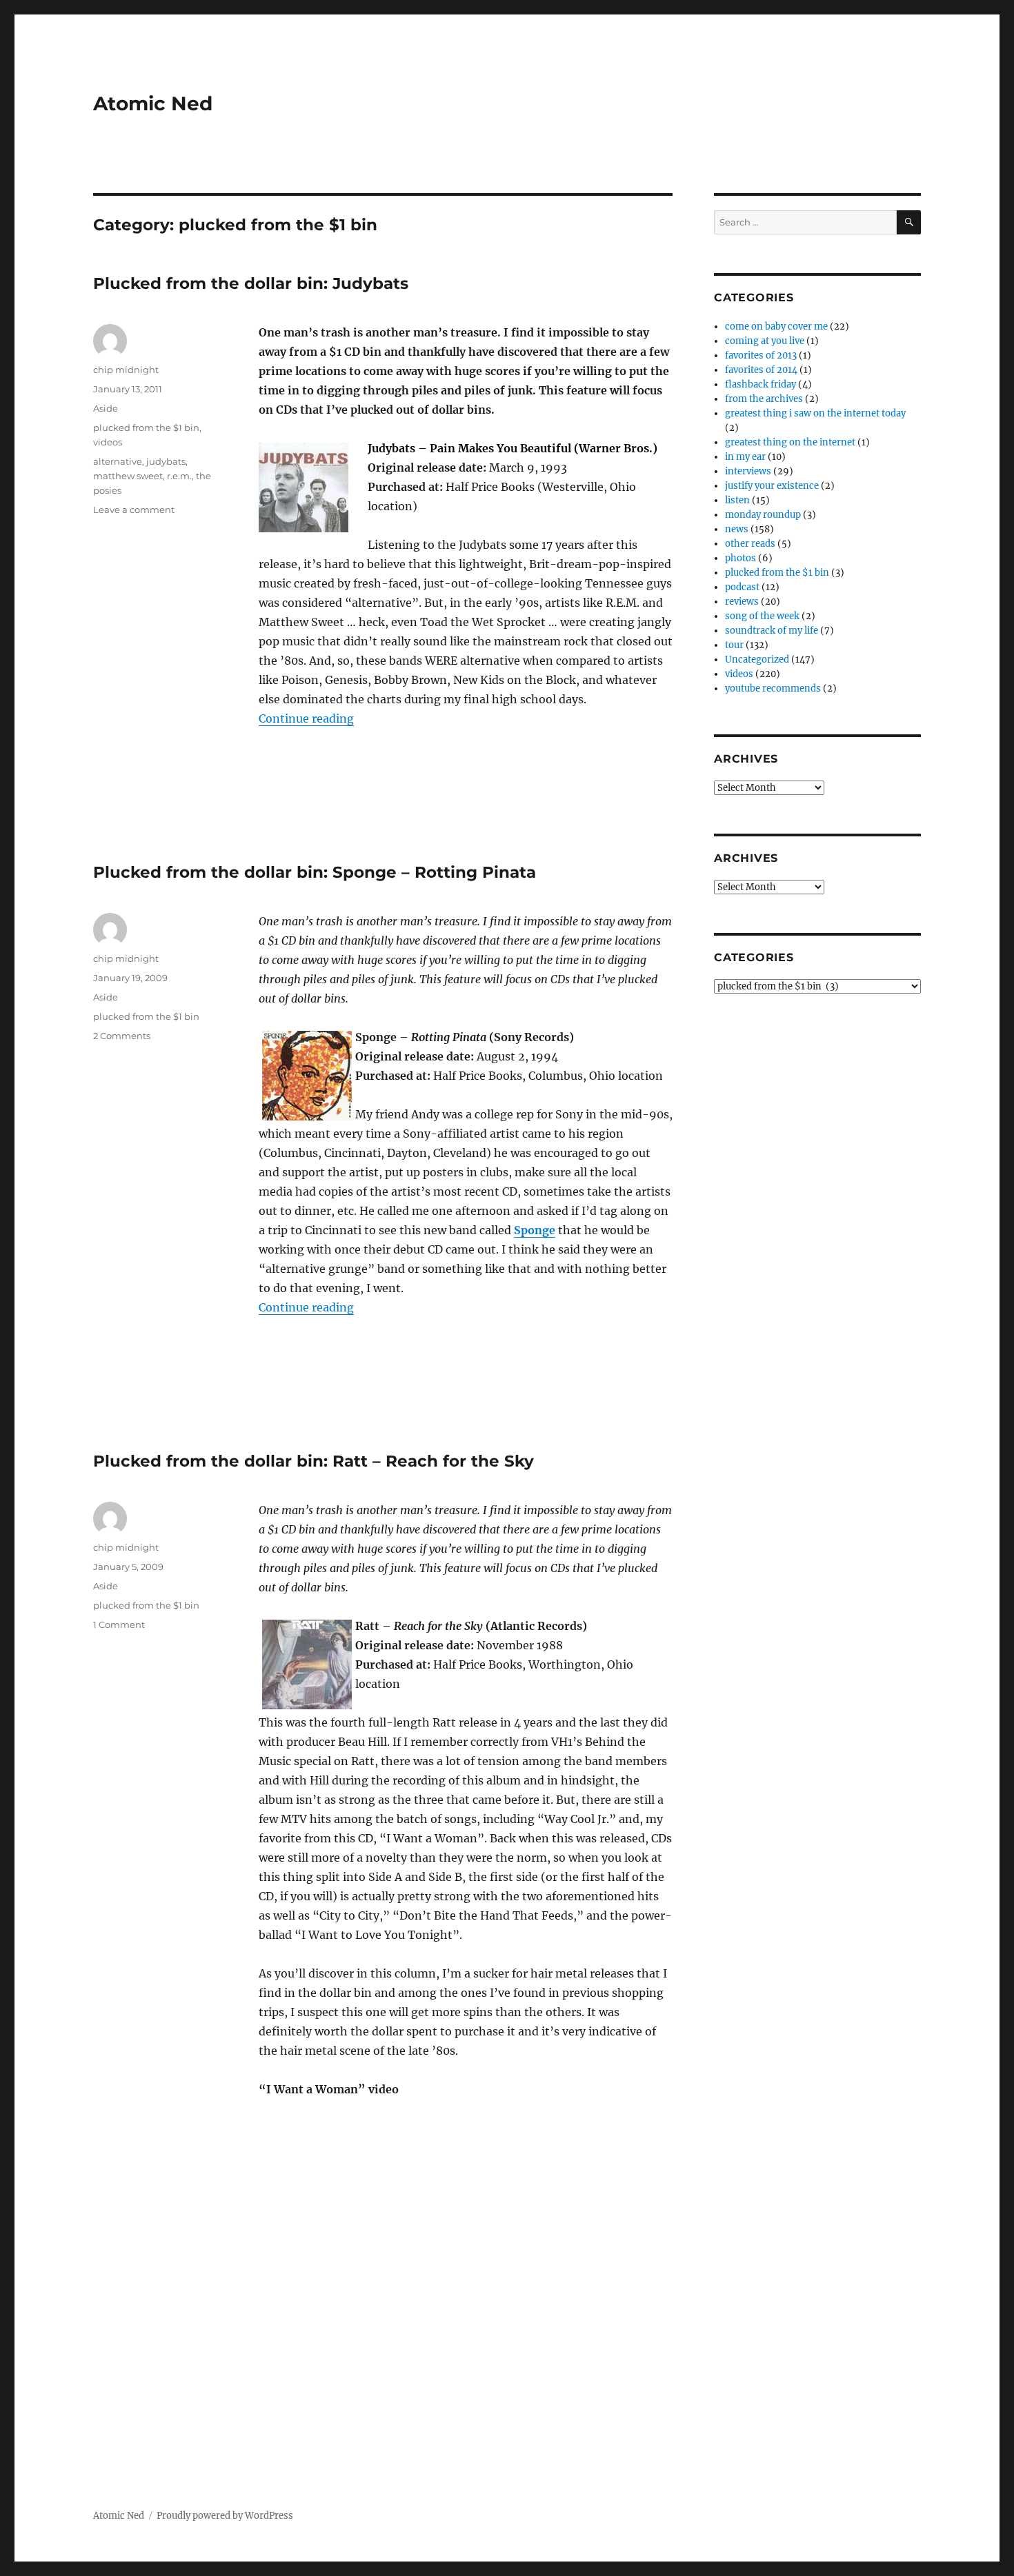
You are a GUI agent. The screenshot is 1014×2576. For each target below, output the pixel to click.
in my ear (745, 457)
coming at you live (765, 341)
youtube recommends (773, 688)
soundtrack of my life (772, 631)
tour (734, 645)
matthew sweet (128, 476)
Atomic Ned (153, 103)
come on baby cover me (776, 326)
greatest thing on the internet (790, 442)
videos (108, 442)
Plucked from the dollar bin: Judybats (251, 283)
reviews (742, 602)
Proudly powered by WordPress (225, 2516)
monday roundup (763, 515)
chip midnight (126, 370)
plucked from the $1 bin (146, 427)
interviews (748, 471)
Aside (106, 408)
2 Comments (122, 1036)
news (737, 529)
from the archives (764, 399)
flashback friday (761, 384)
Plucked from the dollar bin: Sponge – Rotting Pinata (315, 872)
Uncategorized (757, 660)
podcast (742, 587)
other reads (750, 544)
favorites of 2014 (761, 370)
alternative (118, 461)
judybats (166, 461)
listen (737, 500)
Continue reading (306, 718)
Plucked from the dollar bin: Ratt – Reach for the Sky (314, 1461)
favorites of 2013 (761, 355)
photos (740, 558)
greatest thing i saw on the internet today (815, 413)
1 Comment (119, 1624)
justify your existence (772, 486)
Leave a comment (134, 510)
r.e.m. (179, 476)
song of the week (762, 616)
